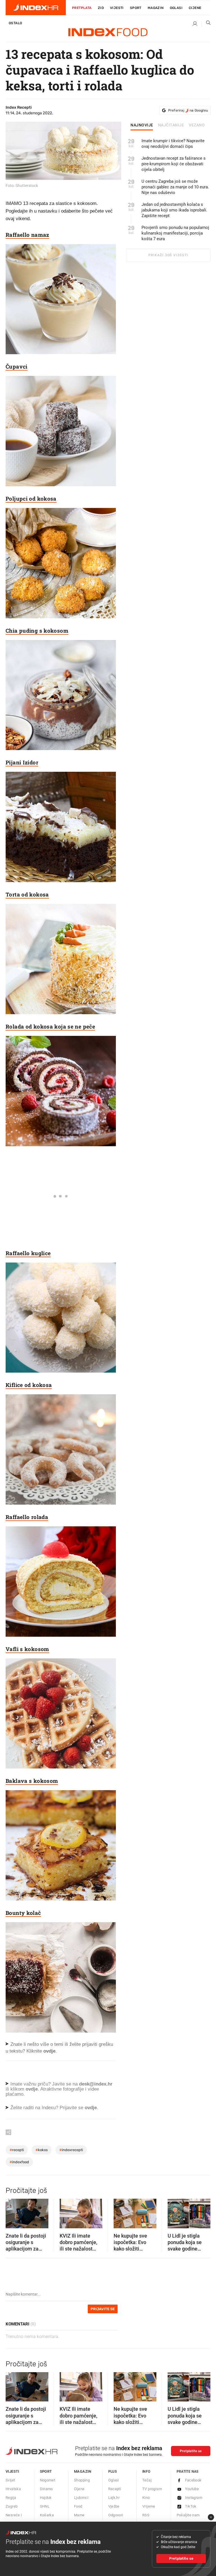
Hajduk (46, 2498)
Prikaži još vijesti (168, 255)
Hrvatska (13, 2489)
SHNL (45, 2506)
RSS (146, 2515)
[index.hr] (36, 8)
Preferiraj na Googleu (188, 110)
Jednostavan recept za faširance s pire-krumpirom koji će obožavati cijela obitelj (174, 164)
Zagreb (12, 2506)
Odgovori (116, 2515)
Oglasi (176, 8)
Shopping (82, 2480)
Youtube (192, 2489)
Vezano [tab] (197, 125)
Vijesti (117, 8)
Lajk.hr (114, 2498)
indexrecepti (71, 2150)
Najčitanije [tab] (171, 125)
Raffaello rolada (27, 1517)
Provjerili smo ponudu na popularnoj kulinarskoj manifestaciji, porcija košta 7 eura (175, 233)
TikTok (191, 2506)
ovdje (32, 2089)
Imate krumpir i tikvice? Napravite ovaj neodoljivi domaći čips (173, 144)
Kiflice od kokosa (29, 1385)
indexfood (19, 2162)
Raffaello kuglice (28, 1253)
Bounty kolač (23, 1913)
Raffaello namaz (27, 235)
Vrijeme (149, 2506)
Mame (79, 2515)
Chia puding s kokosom (37, 631)
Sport (136, 8)
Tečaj (147, 2480)
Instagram (194, 2498)
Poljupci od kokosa (31, 499)
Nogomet (48, 2480)
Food (78, 2506)
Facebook (193, 2480)
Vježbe (114, 2506)
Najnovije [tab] (142, 125)
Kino (146, 2498)
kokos (42, 2150)
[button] (13, 2212)
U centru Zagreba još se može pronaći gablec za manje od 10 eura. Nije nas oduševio (175, 187)
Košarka (47, 2515)
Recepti (115, 2489)
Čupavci (17, 366)
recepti (17, 2150)
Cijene (195, 8)
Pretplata (82, 8)
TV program (152, 2489)
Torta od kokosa (27, 894)
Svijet (10, 2480)
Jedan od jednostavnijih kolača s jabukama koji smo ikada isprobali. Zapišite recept (174, 210)
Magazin (83, 2471)
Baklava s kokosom (32, 1781)
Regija (11, 2498)
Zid (101, 8)
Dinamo (46, 2489)
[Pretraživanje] (206, 24)
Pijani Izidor (22, 762)
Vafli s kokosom (27, 1649)
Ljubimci (81, 2498)
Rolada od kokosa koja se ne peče (50, 1026)
